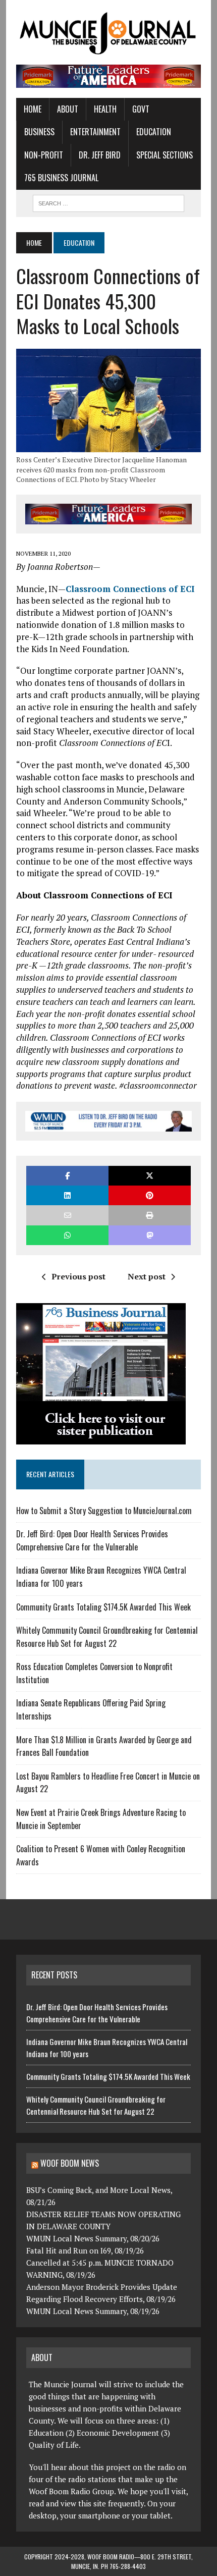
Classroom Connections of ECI (130, 589)
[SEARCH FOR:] (108, 202)
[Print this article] (150, 1215)
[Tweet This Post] (150, 1176)
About (68, 109)
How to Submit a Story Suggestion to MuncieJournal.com (104, 1511)
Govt (141, 109)
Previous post (78, 1276)
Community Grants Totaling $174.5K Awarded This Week (103, 1607)
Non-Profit (44, 155)
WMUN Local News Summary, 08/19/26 (93, 2311)
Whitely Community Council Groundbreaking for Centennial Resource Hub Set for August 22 (107, 1637)
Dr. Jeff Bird (100, 155)
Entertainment (95, 132)
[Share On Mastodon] (150, 1235)
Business (39, 132)
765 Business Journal (61, 178)
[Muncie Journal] (108, 32)
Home (33, 109)
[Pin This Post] (150, 1195)
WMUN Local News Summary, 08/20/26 (93, 2238)
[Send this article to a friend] (67, 1215)
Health (105, 109)
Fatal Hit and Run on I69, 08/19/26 (85, 2250)
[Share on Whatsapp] (67, 1235)
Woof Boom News (70, 2163)
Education (154, 132)
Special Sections (165, 155)
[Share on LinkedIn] (67, 1195)
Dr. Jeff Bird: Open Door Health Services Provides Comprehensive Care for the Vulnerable (92, 1540)
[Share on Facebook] (67, 1176)
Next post (147, 1276)
